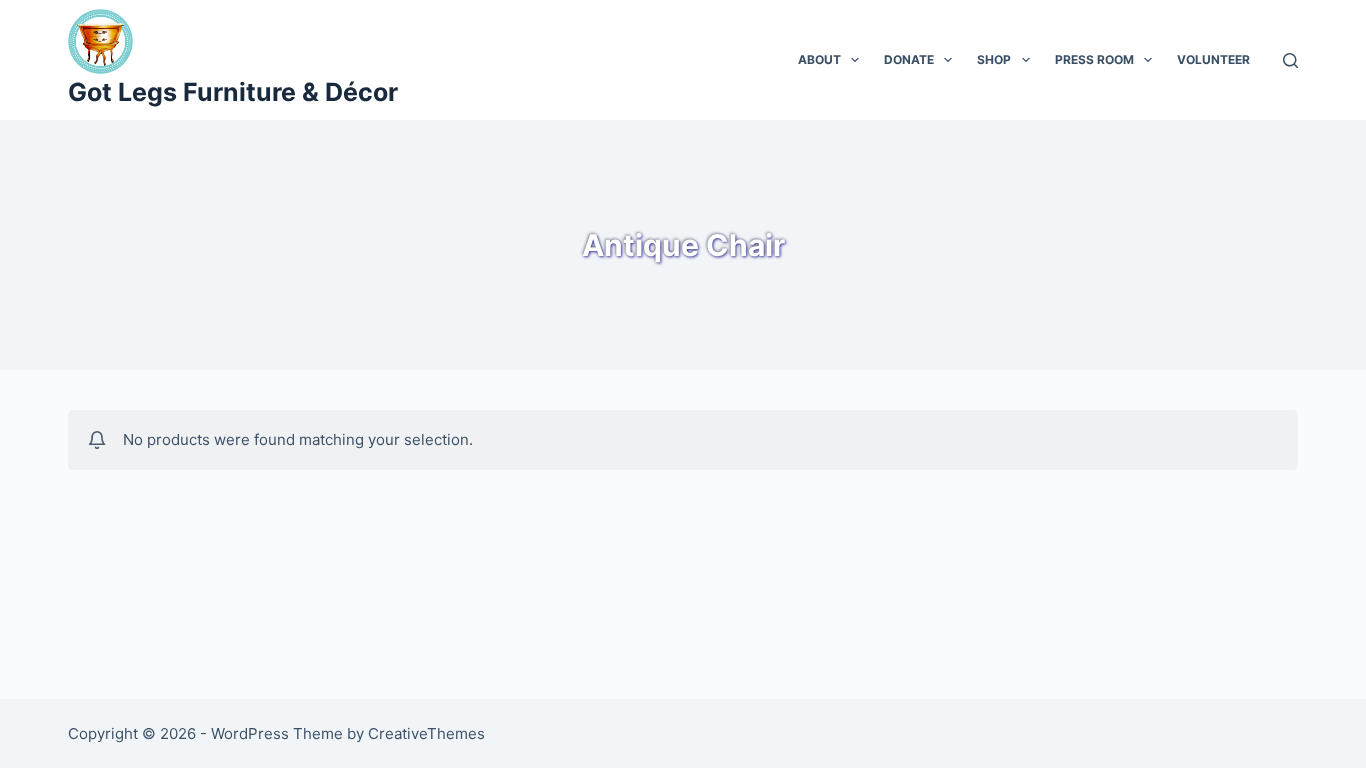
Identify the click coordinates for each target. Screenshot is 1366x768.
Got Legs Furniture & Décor (233, 92)
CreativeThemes (426, 733)
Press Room (1094, 59)
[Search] (1290, 60)
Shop (994, 59)
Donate (909, 59)
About (819, 59)
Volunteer (1213, 59)
